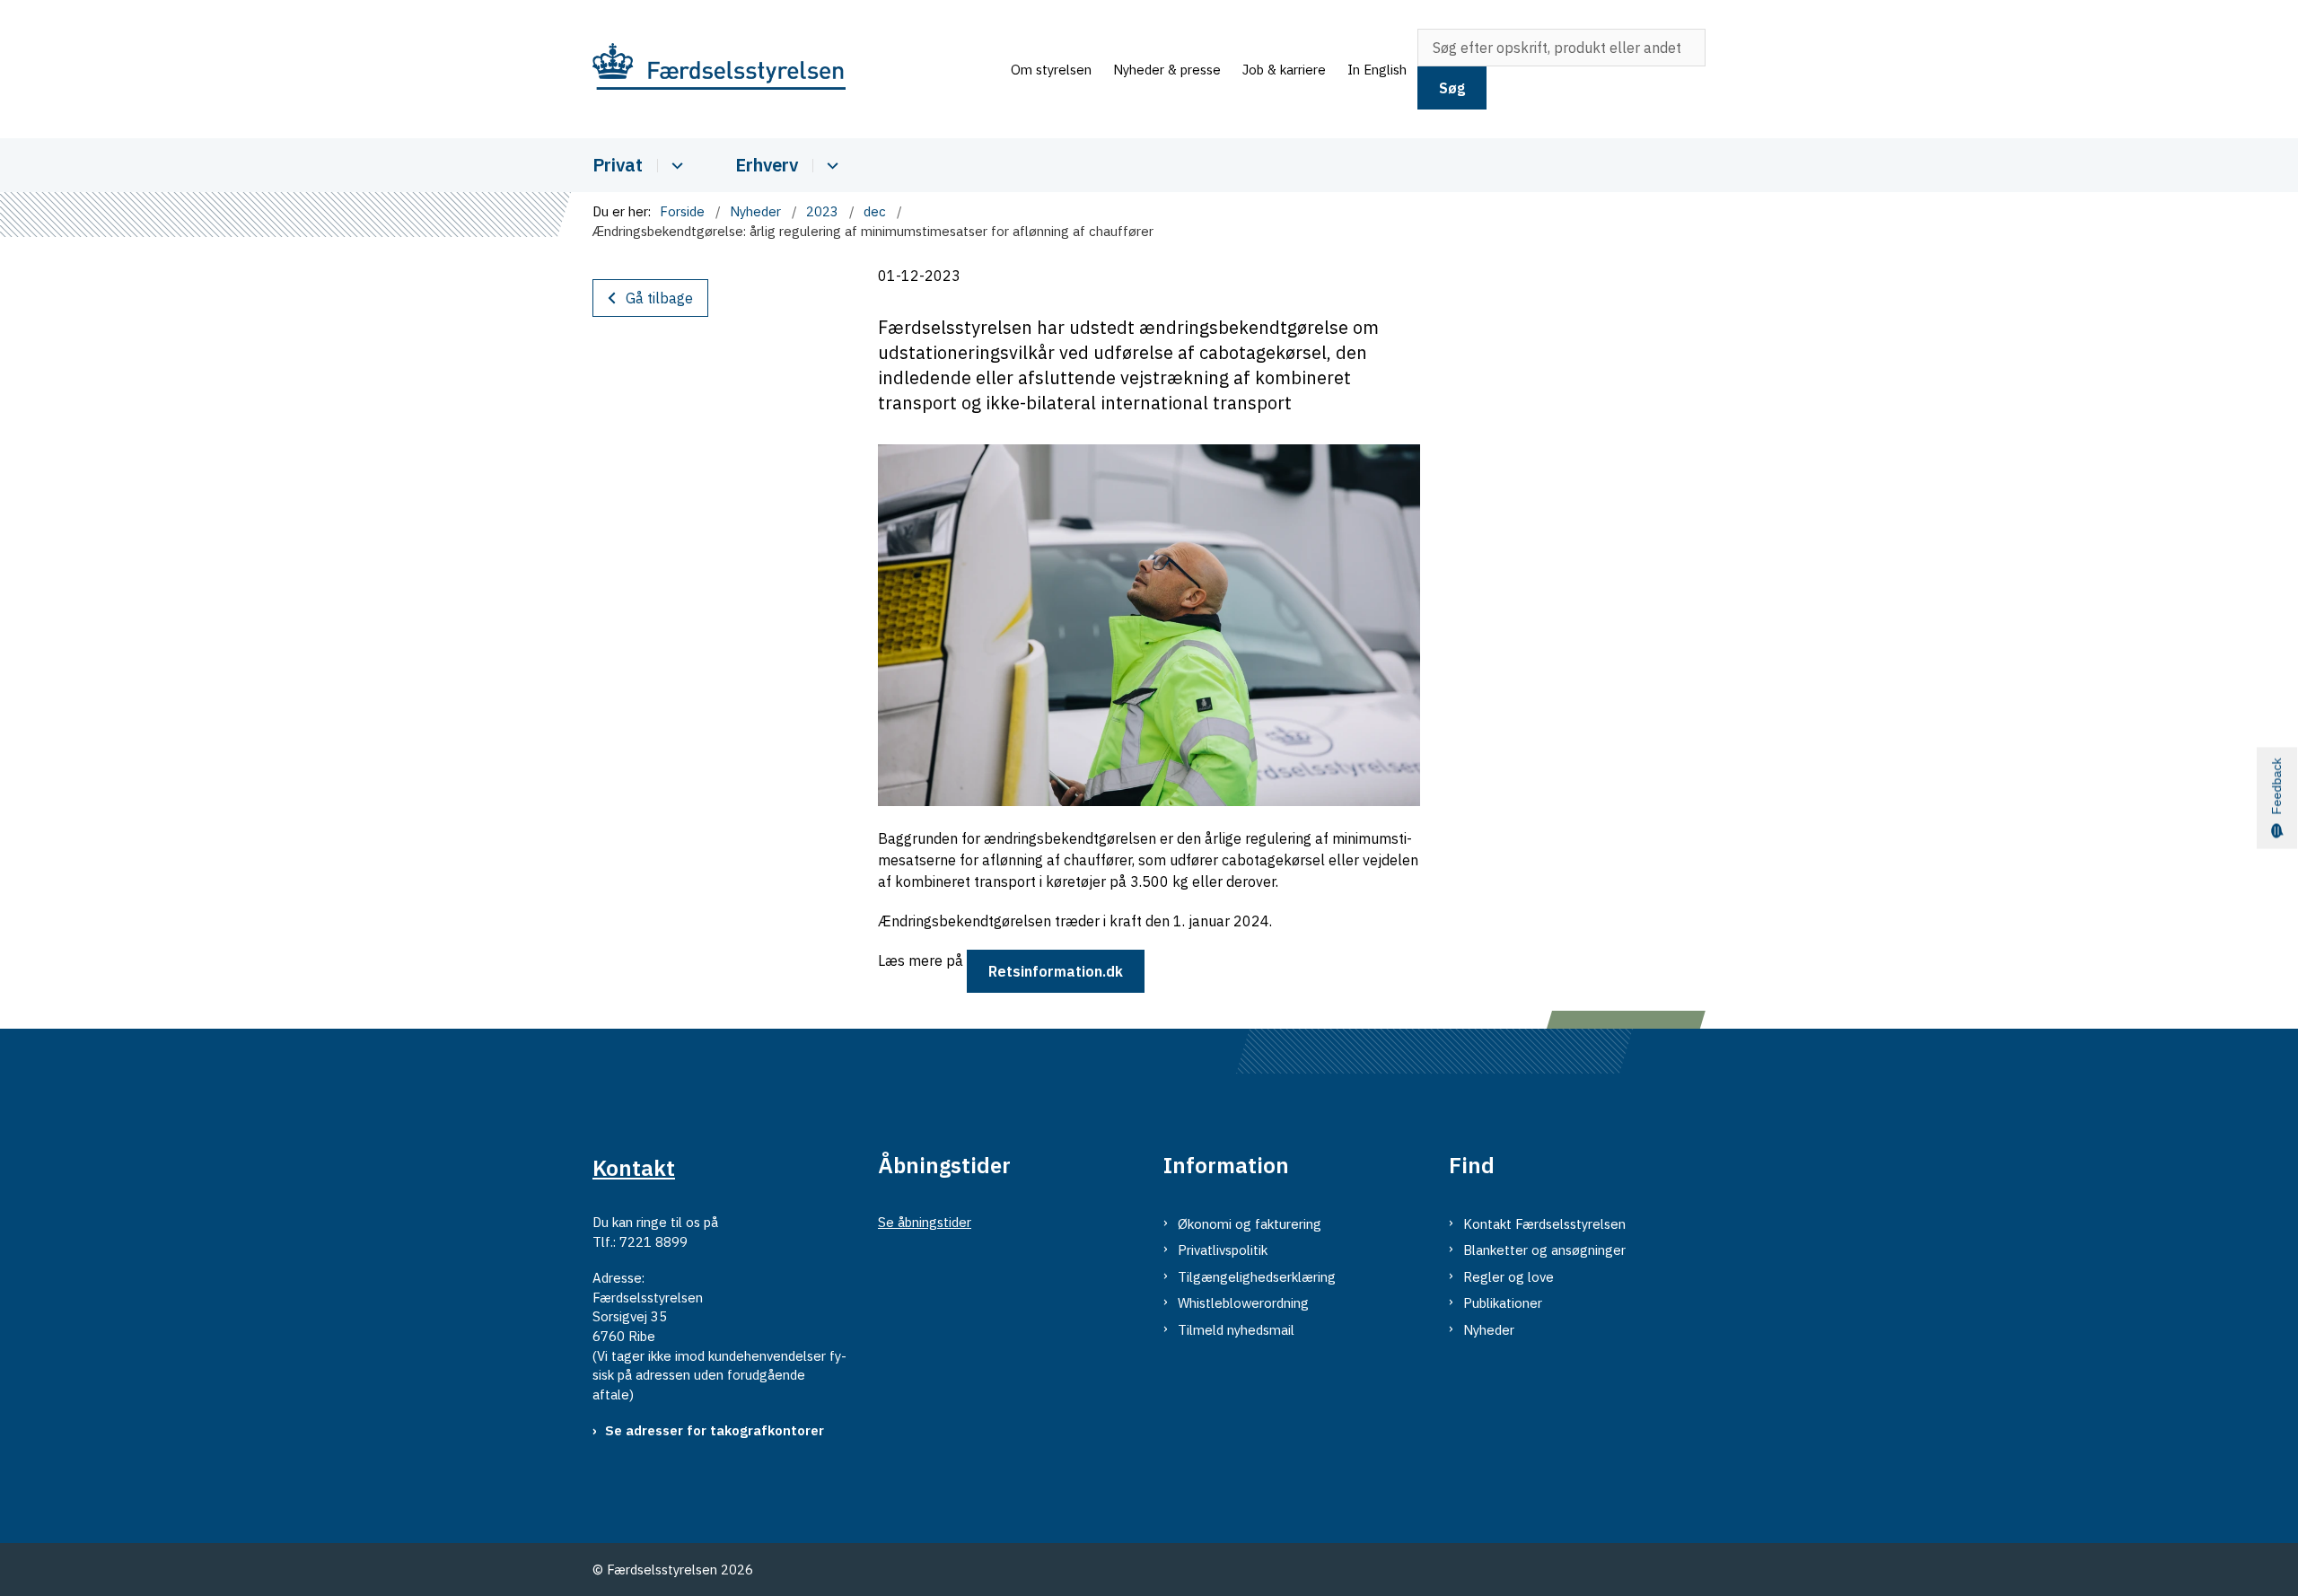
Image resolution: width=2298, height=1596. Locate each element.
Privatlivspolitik (1223, 1250)
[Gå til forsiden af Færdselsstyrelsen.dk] (796, 70)
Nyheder (1489, 1330)
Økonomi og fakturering (1250, 1224)
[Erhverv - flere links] (830, 166)
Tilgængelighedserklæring (1257, 1277)
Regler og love (1509, 1277)
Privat (618, 165)
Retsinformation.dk (1056, 971)
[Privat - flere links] (675, 166)
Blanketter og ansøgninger (1544, 1250)
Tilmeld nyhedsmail (1236, 1330)
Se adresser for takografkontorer (715, 1430)
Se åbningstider (925, 1222)
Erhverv (767, 165)
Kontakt (634, 1168)
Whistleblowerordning (1243, 1303)
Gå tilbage (659, 298)
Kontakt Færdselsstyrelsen (1544, 1224)
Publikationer (1503, 1303)
